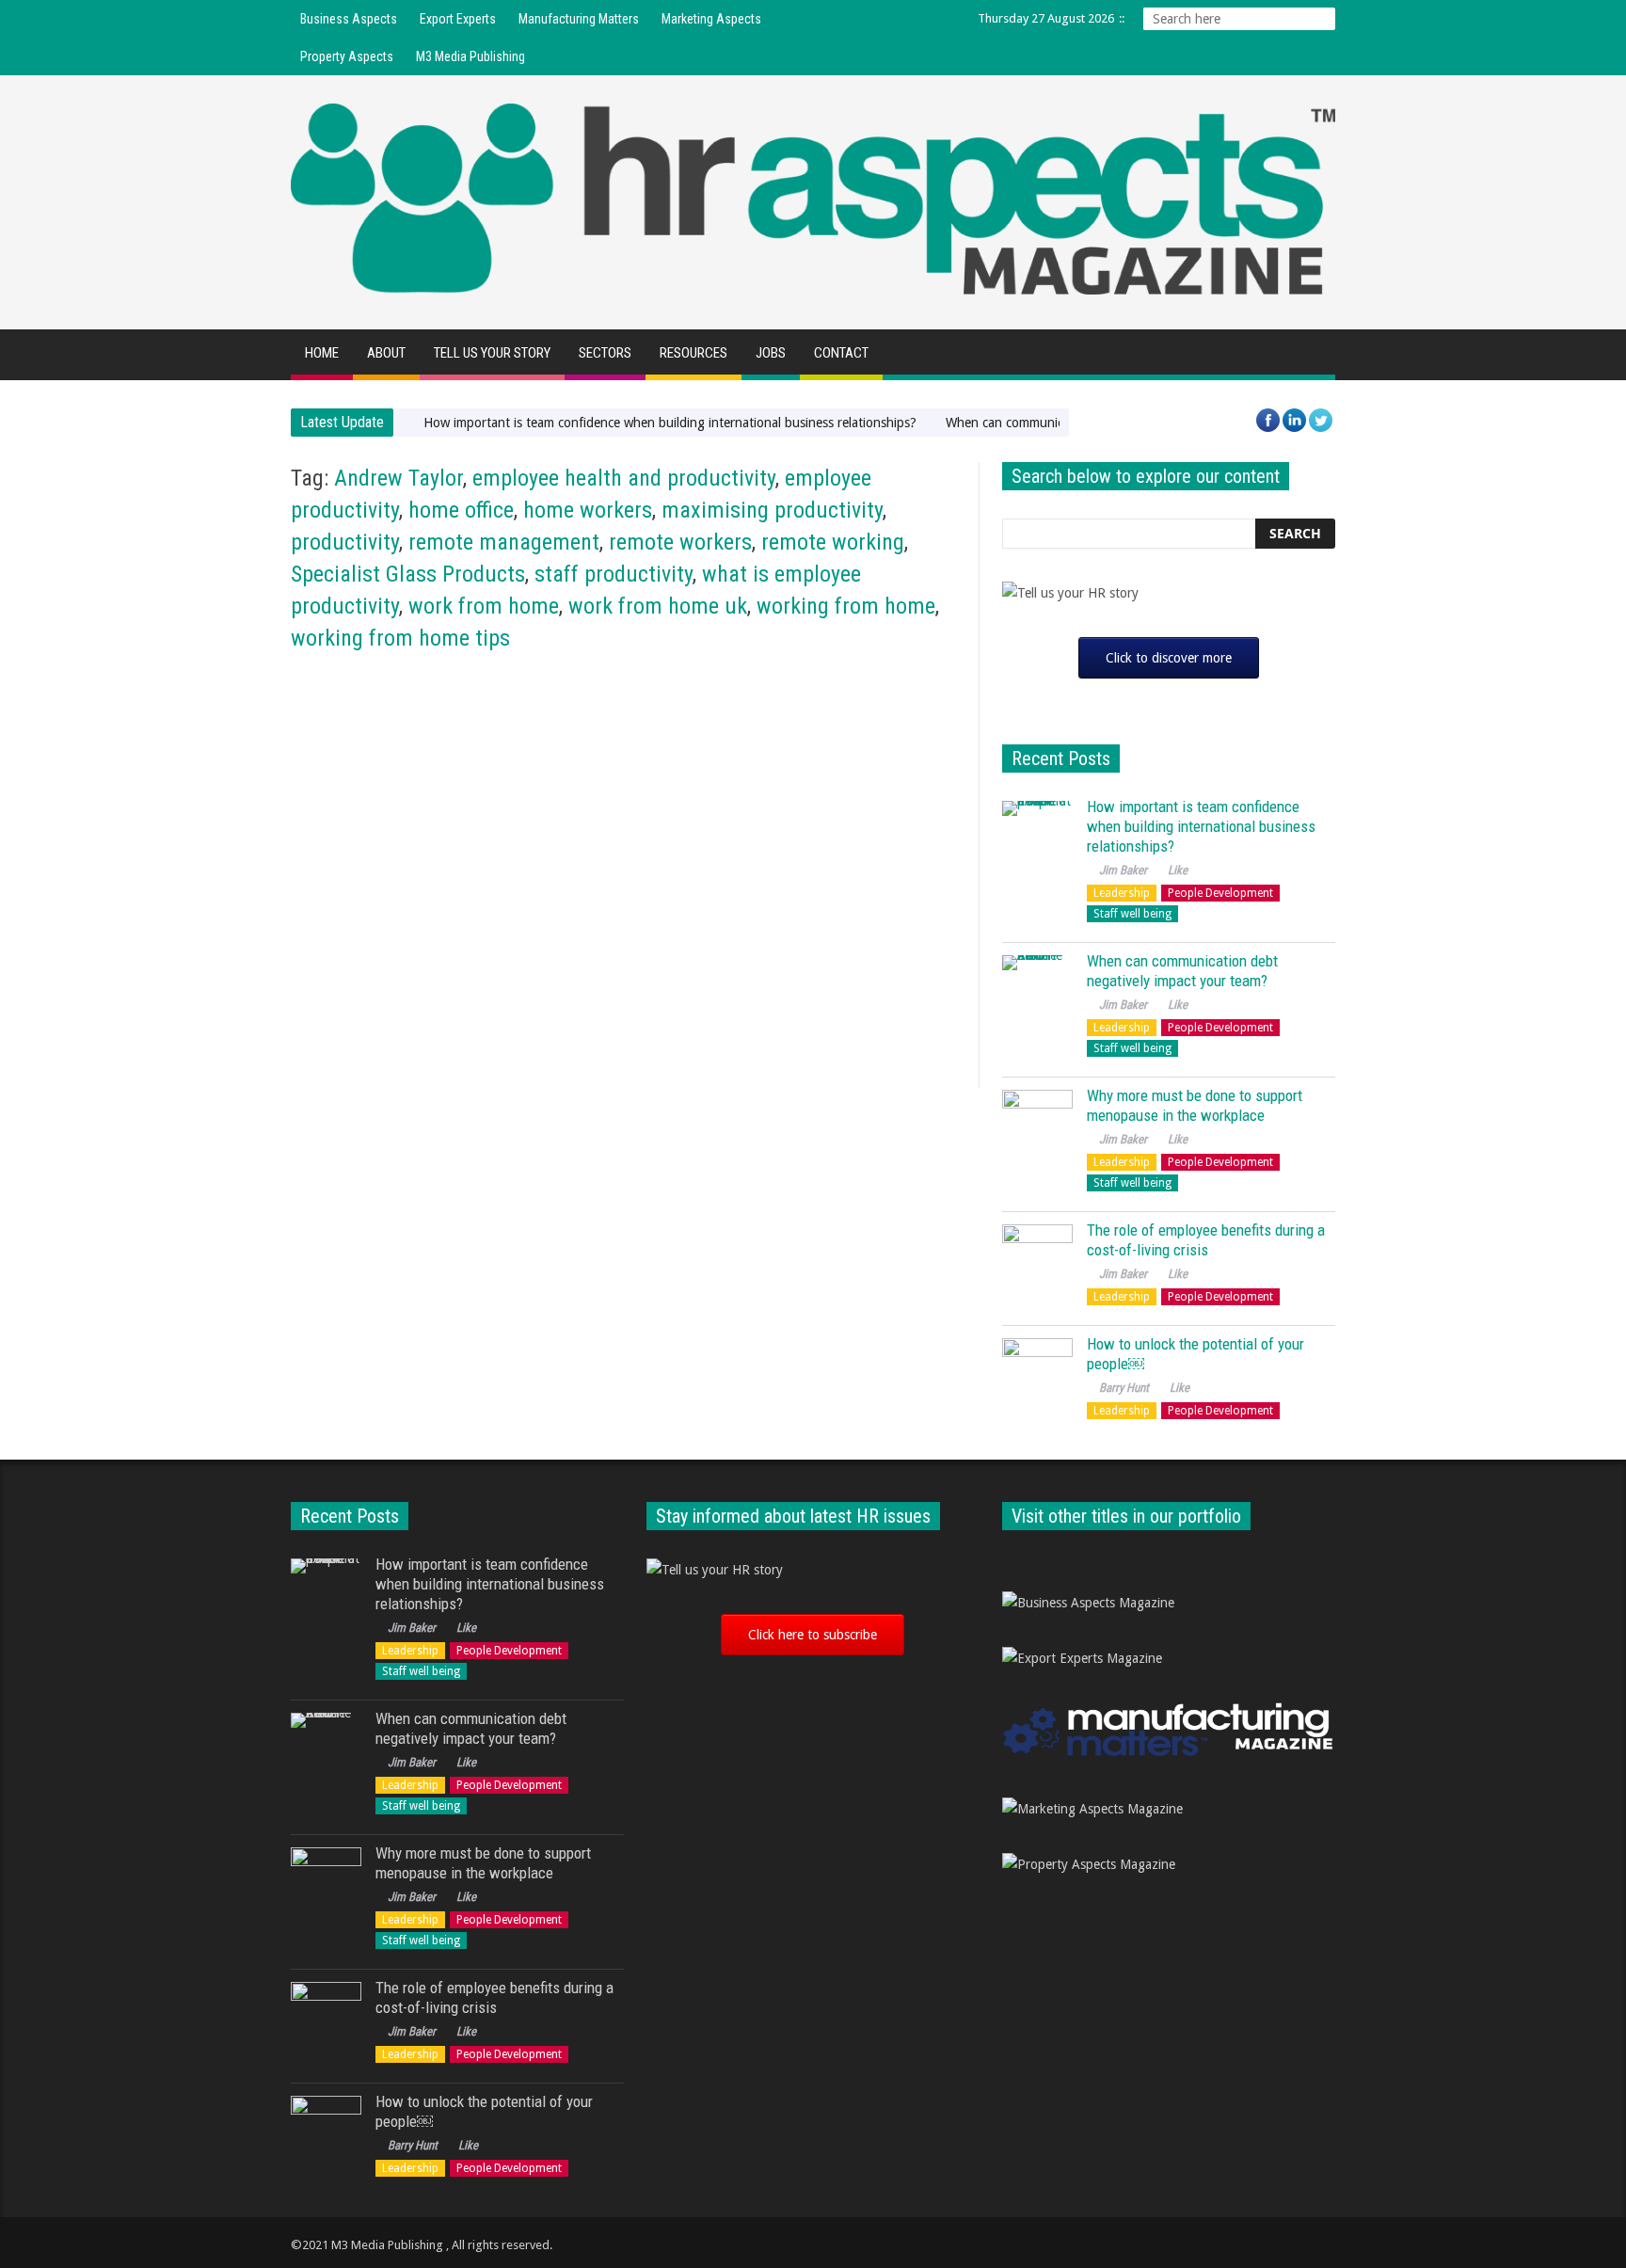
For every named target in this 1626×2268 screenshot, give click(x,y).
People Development (695, 703)
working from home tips (400, 638)
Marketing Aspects (711, 19)
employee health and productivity (624, 478)
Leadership (1122, 893)
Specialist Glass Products (408, 574)
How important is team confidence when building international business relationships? (670, 423)
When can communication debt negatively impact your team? (1182, 971)
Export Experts (458, 19)
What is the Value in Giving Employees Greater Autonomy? (780, 930)
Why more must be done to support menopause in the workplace (1195, 1105)
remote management (504, 542)
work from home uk (658, 606)
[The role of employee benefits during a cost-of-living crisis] (1037, 1260)
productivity (345, 542)
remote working (833, 542)
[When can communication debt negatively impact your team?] (1037, 990)
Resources (693, 353)
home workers (588, 510)
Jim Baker (327, 968)
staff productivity (614, 574)
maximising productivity (772, 510)
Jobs (771, 353)
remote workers (680, 542)
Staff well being (1132, 914)
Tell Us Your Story (492, 353)
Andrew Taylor (399, 478)
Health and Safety (343, 703)
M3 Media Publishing (470, 56)
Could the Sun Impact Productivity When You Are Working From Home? (445, 930)
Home (322, 353)
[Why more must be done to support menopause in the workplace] (1037, 1125)
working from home (846, 606)
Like (725, 968)
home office (461, 510)
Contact (841, 353)
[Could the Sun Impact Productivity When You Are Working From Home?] (452, 795)
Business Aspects (349, 19)
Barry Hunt (1124, 1388)
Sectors (605, 353)
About (386, 353)
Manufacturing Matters (579, 19)
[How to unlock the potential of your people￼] (1037, 1374)
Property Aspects (347, 56)
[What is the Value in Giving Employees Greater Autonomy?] (796, 795)
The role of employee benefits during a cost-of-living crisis (1206, 1240)
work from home (484, 606)
